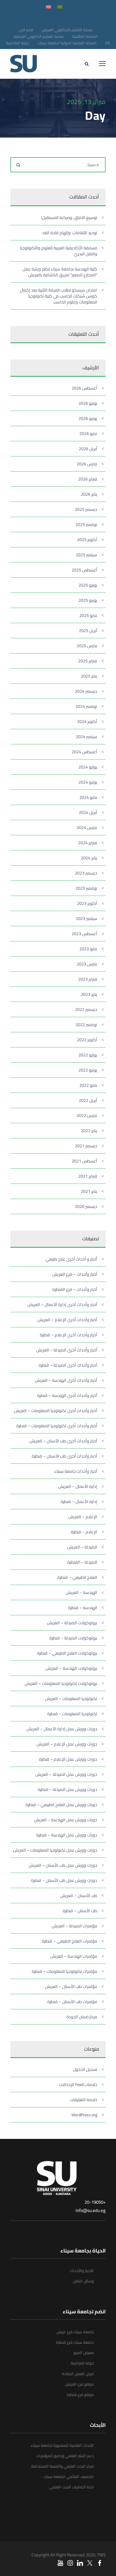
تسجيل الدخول (85, 2069)
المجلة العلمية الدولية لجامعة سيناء (67, 43)
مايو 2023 (88, 949)
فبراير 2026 (88, 479)
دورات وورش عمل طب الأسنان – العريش (63, 1865)
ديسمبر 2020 (86, 1206)
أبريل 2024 (88, 812)
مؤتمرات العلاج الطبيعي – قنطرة (70, 1941)
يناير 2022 (89, 1131)
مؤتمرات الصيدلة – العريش (75, 1926)
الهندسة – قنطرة (83, 1608)
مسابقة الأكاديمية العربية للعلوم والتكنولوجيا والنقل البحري (59, 251)
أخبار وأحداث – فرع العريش (75, 1274)
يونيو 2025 (88, 600)
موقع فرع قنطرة (80, 2394)
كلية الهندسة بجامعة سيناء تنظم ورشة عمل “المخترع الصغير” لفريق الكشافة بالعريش (60, 272)
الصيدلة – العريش (82, 1547)
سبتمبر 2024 (87, 737)
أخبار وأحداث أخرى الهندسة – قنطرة (67, 1395)
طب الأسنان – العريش (79, 1896)
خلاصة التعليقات (84, 2100)
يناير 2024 (89, 858)
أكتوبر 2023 (87, 903)
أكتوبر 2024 (87, 721)
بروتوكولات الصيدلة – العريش (72, 1623)
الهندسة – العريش (81, 1592)
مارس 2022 (87, 1116)
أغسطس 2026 (84, 388)
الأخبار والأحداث (82, 2271)
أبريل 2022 (88, 1100)
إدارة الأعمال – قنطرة (79, 1502)
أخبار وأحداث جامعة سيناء (76, 1471)
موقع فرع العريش (79, 2384)
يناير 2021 (89, 1191)
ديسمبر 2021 (86, 1146)
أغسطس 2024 (84, 752)
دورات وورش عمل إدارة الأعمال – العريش (62, 1729)
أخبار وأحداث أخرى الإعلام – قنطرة (69, 1335)
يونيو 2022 (88, 1070)
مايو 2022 (88, 1085)
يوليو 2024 (88, 767)
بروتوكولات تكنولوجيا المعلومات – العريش (61, 1683)
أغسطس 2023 (84, 934)
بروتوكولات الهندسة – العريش (71, 1668)
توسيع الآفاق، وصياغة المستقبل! (69, 218)
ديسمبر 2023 (86, 873)
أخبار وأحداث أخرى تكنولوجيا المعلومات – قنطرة (57, 1426)
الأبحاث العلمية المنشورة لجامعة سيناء (62, 2445)
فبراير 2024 (88, 843)
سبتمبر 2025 (87, 555)
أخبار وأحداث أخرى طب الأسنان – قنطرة (65, 1456)
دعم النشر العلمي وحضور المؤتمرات (65, 2456)
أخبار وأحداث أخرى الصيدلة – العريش (67, 1350)
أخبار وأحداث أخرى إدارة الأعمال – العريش (62, 1304)
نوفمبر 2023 (86, 888)
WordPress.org (84, 2115)
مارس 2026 (87, 464)
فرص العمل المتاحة (78, 2374)
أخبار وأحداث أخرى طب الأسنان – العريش (63, 1441)
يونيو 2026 (88, 418)
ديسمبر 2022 (86, 1009)
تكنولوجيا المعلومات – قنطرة (72, 1714)
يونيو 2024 (88, 782)
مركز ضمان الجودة (82, 2017)
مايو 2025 (88, 615)
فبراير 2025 (88, 661)
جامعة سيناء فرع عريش (75, 2332)
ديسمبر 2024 (86, 691)
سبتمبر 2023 (87, 918)
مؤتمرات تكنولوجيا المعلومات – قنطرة (65, 1971)
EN (108, 43)
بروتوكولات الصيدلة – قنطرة (73, 1638)
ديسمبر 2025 (86, 509)
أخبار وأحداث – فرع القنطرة (75, 1289)
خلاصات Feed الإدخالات (78, 2085)
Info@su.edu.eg (91, 2210)
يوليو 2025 (88, 585)
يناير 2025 (89, 676)
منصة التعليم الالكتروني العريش (67, 30)
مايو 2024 (88, 797)
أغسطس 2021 (84, 1161)
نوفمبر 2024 (86, 706)
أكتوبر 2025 (87, 540)
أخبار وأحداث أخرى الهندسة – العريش (66, 1380)
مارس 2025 (87, 646)
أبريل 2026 (88, 449)
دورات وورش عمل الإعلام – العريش (67, 1744)
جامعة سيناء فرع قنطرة (75, 2342)
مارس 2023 (87, 964)
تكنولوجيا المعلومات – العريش (71, 1699)
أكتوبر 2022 (87, 1040)
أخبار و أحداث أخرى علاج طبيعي (71, 1259)
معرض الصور (84, 2353)
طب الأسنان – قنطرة (80, 1911)
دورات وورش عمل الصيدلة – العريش (66, 1774)
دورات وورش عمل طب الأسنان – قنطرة (64, 1880)
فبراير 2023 (88, 979)
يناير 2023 (89, 994)
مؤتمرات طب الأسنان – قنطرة (72, 2002)
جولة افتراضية (18, 43)
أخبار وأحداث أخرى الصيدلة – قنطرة (68, 1365)
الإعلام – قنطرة (84, 1532)
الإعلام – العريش (83, 1517)
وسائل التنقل (83, 2281)
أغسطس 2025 (84, 570)
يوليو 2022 (88, 1055)
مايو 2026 (88, 434)
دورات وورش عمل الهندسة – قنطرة (67, 1835)
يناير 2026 (89, 494)
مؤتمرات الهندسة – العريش (74, 1956)
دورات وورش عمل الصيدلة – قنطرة (68, 1789)
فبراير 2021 (88, 1176)
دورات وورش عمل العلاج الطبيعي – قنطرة (61, 1805)
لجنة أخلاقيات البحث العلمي (71, 2487)
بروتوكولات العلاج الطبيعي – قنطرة (67, 1653)
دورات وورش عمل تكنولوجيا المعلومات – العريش (55, 1850)
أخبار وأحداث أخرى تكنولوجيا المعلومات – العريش (56, 1411)
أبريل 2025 (88, 631)
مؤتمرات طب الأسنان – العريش (71, 1986)
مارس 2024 (87, 828)
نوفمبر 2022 (86, 1025)
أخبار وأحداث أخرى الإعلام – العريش (67, 1320)
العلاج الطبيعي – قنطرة (77, 1577)
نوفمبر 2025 (86, 524)
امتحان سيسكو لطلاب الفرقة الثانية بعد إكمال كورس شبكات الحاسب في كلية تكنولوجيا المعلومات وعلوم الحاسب (59, 296)
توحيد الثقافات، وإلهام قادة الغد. (69, 233)
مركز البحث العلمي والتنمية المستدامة (62, 2466)
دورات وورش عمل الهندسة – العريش (66, 1820)
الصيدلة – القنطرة (82, 1562)
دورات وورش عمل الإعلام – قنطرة (68, 1759)
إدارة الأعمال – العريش (78, 1486)
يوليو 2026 (88, 403)
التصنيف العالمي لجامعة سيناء (69, 2476)
